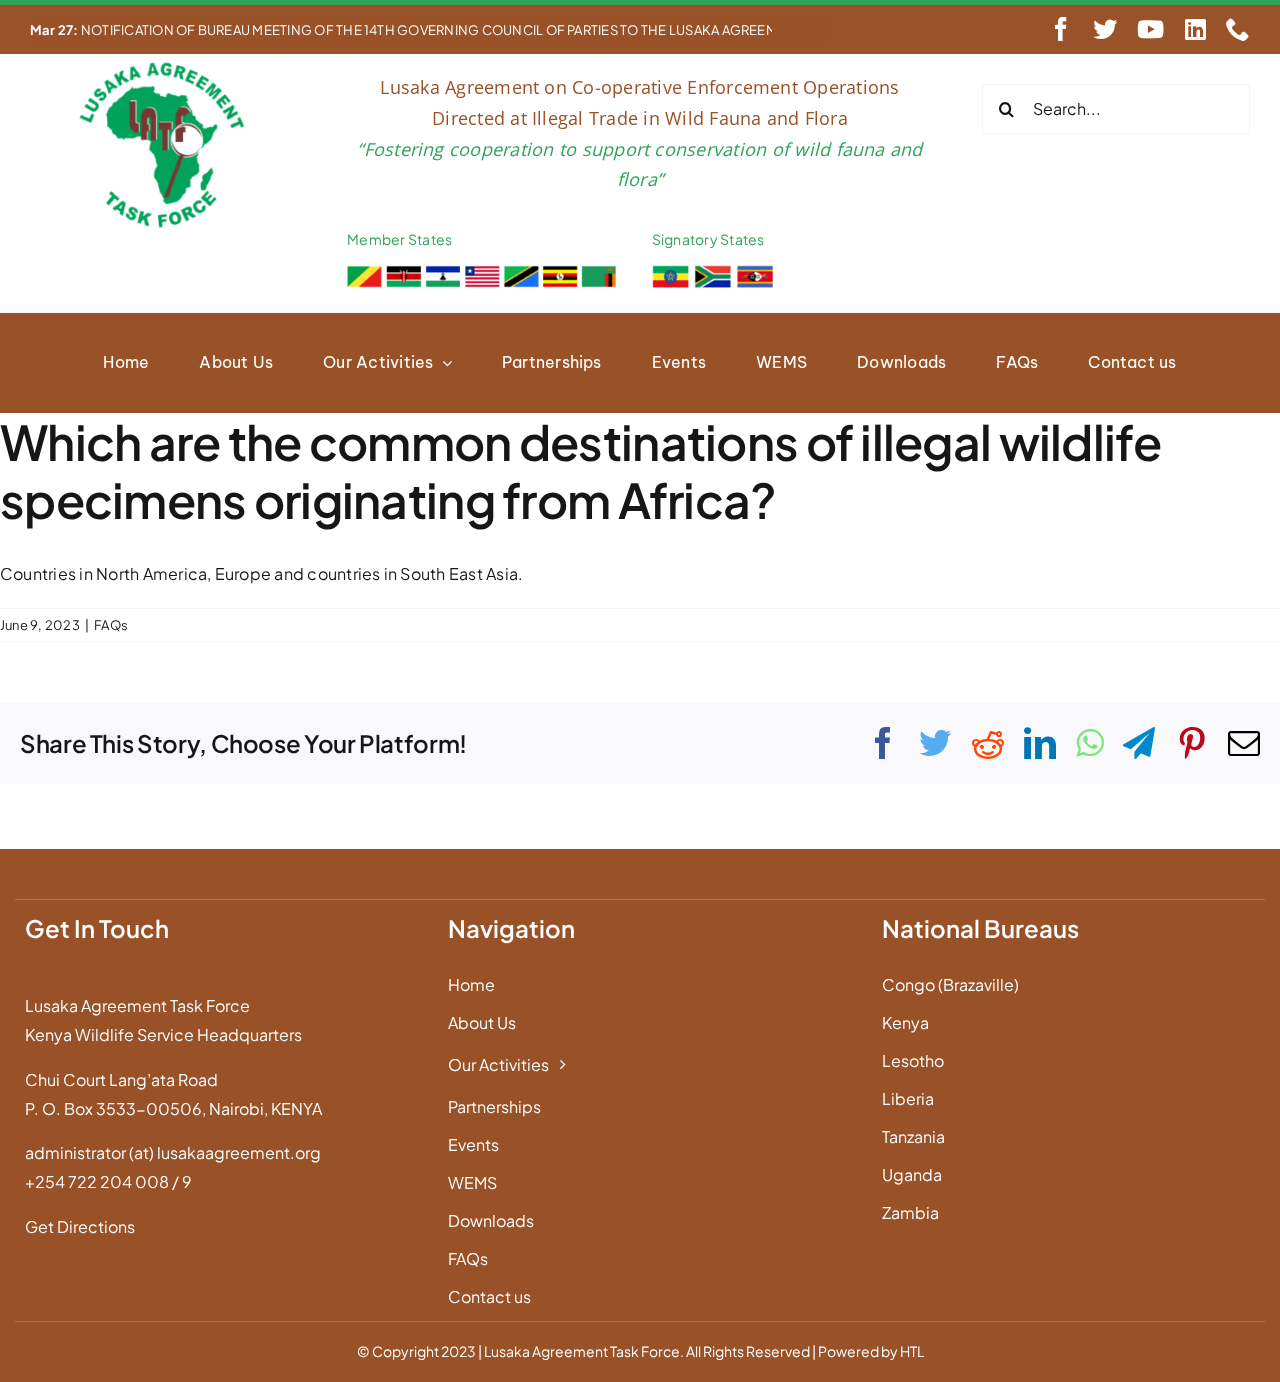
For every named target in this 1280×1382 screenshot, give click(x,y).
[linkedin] (1195, 29)
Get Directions (80, 1226)
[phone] (1238, 29)
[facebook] (1061, 29)
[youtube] (1150, 29)
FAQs (111, 625)
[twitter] (1105, 29)
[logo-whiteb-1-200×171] (164, 66)
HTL (912, 1351)
